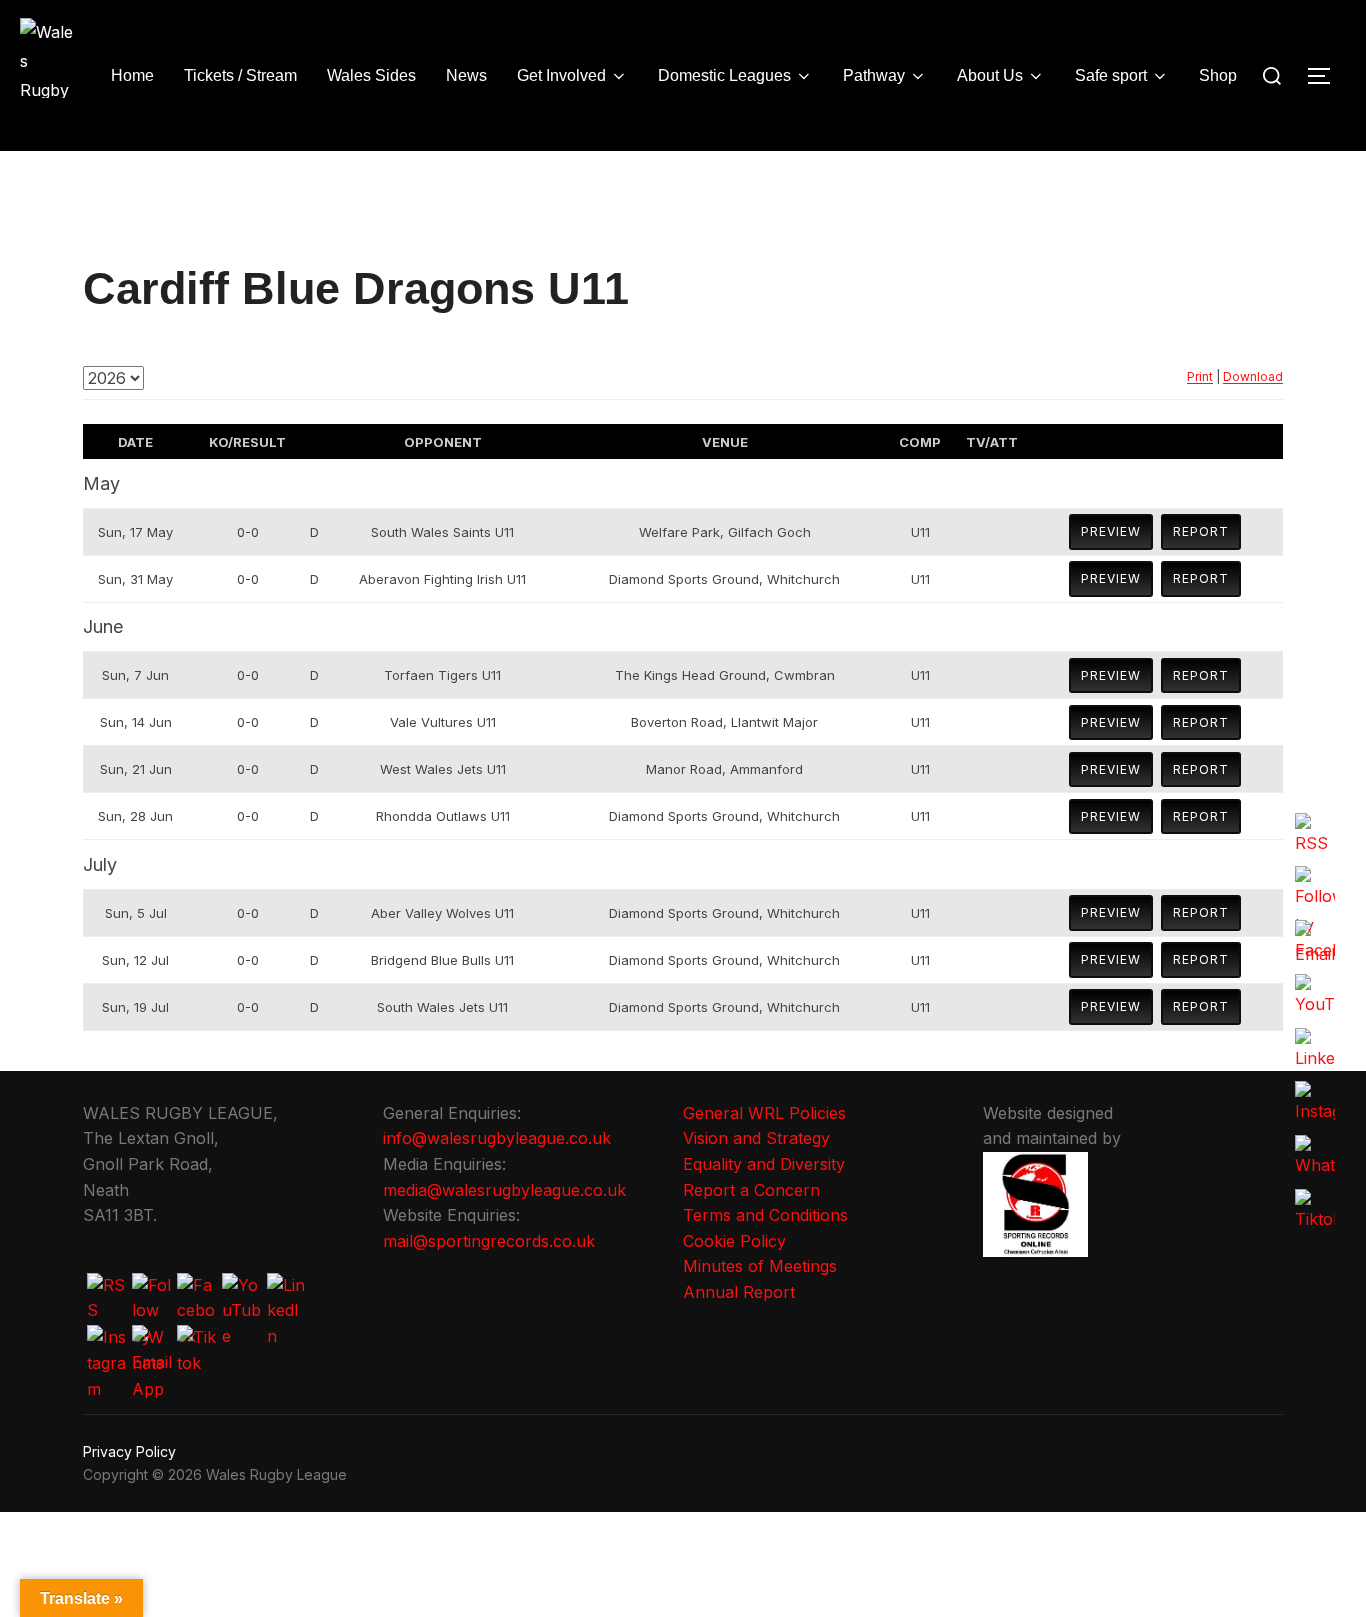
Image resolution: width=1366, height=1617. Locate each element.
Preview (1111, 531)
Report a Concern (751, 1190)
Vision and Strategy (756, 1138)
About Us (990, 75)
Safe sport (1111, 75)
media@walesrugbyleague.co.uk (504, 1190)
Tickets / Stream (240, 75)
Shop (1218, 75)
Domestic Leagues (724, 75)
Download (1253, 376)
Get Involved (561, 75)
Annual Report (739, 1292)
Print (1200, 376)
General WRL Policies (764, 1113)
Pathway (874, 75)
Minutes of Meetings (760, 1266)
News (466, 75)
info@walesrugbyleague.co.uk (497, 1138)
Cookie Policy (734, 1241)
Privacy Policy (129, 1451)
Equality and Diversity (764, 1164)
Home (132, 75)
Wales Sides (371, 75)
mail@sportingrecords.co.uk (489, 1241)
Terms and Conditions (765, 1215)
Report (1201, 531)
